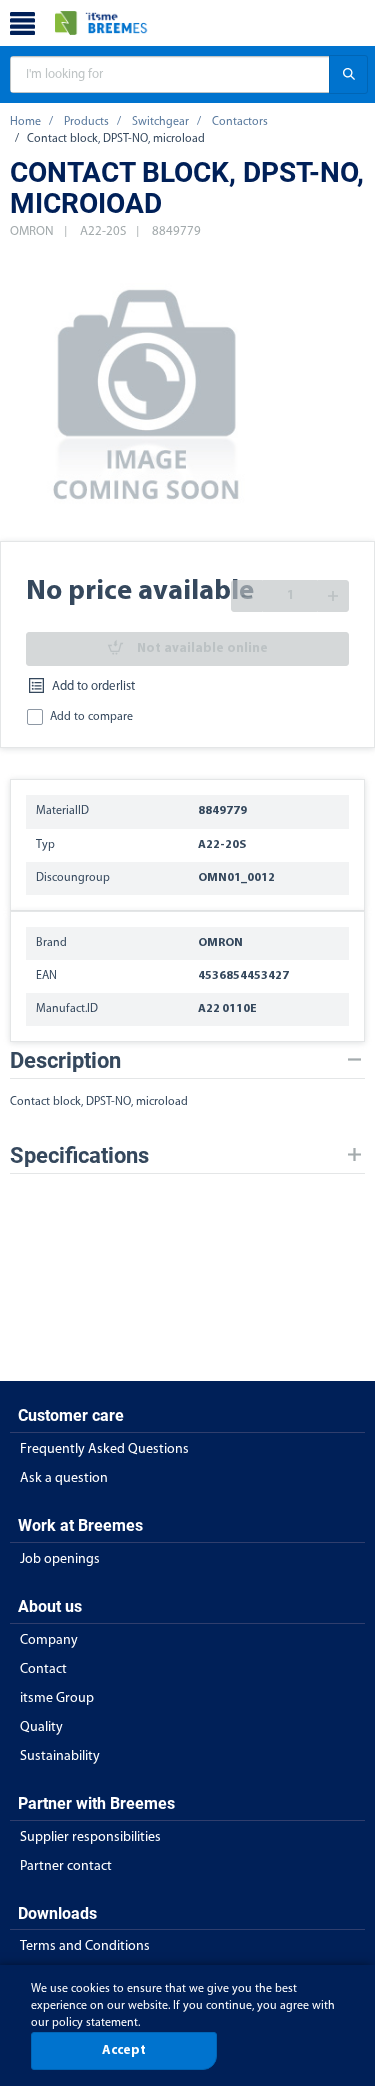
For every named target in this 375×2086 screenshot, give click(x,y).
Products (86, 122)
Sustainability (60, 1756)
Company (49, 1640)
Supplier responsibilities (90, 1837)
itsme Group (57, 1698)
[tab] (187, 1060)
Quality (41, 1727)
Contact (43, 1669)
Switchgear (160, 122)
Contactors (240, 122)
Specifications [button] (79, 1155)
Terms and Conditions (85, 1946)
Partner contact (66, 1866)
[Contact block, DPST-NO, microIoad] (147, 391)
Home (25, 122)
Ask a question (64, 1478)
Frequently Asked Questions (104, 1449)
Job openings (60, 1559)
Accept (124, 2050)
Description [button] (65, 1060)
